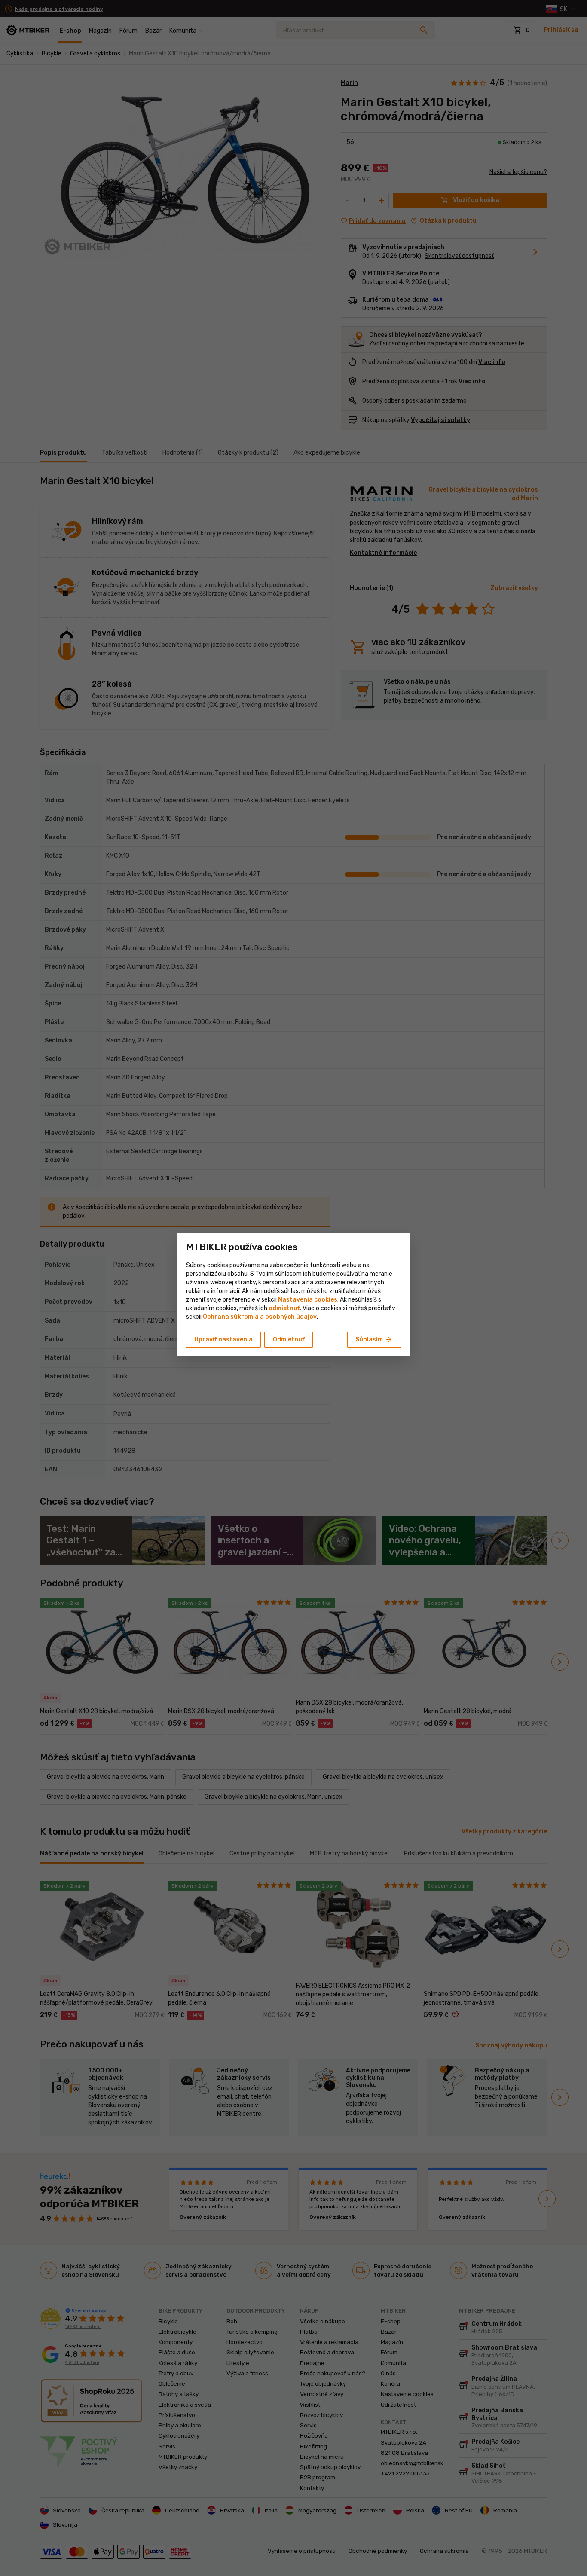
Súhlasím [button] (374, 1340)
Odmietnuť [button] (289, 1340)
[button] (284, 1308)
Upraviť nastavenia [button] (223, 1340)
